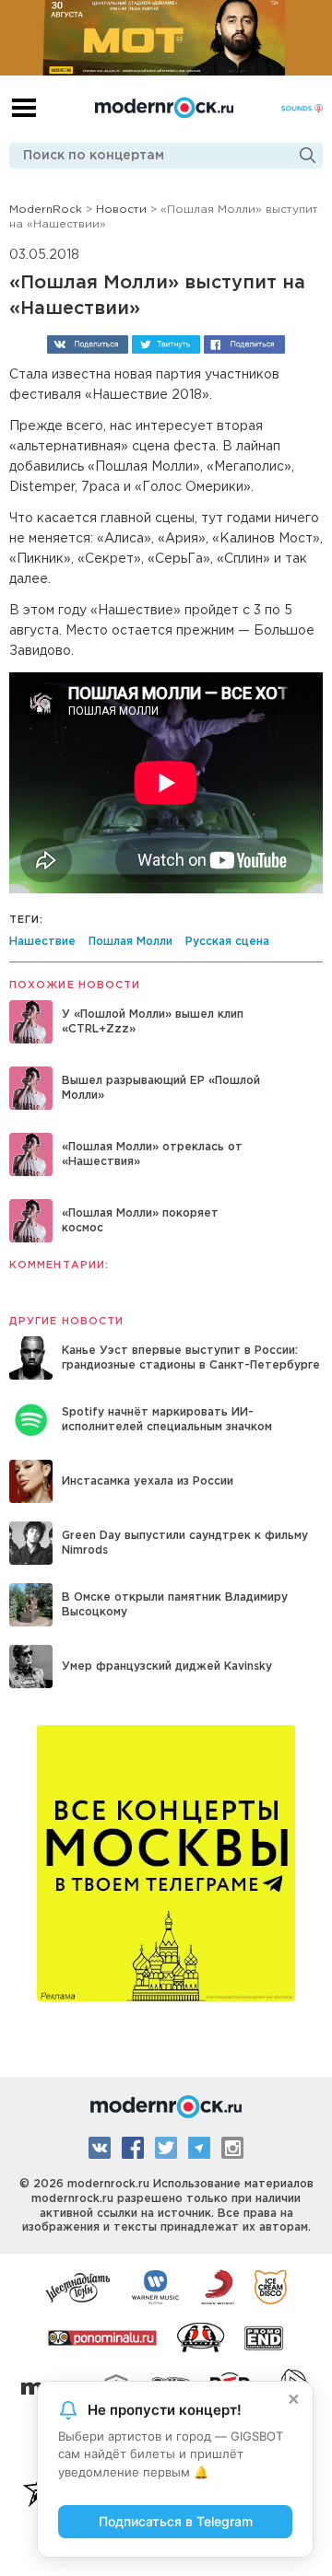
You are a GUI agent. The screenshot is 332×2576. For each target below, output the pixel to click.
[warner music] (156, 2286)
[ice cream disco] (271, 2286)
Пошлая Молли (130, 942)
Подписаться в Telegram (176, 2521)
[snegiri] (201, 2337)
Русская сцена (227, 942)
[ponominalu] (102, 2337)
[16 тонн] (78, 2286)
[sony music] (218, 2286)
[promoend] (264, 2337)
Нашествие (42, 942)
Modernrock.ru (164, 108)
